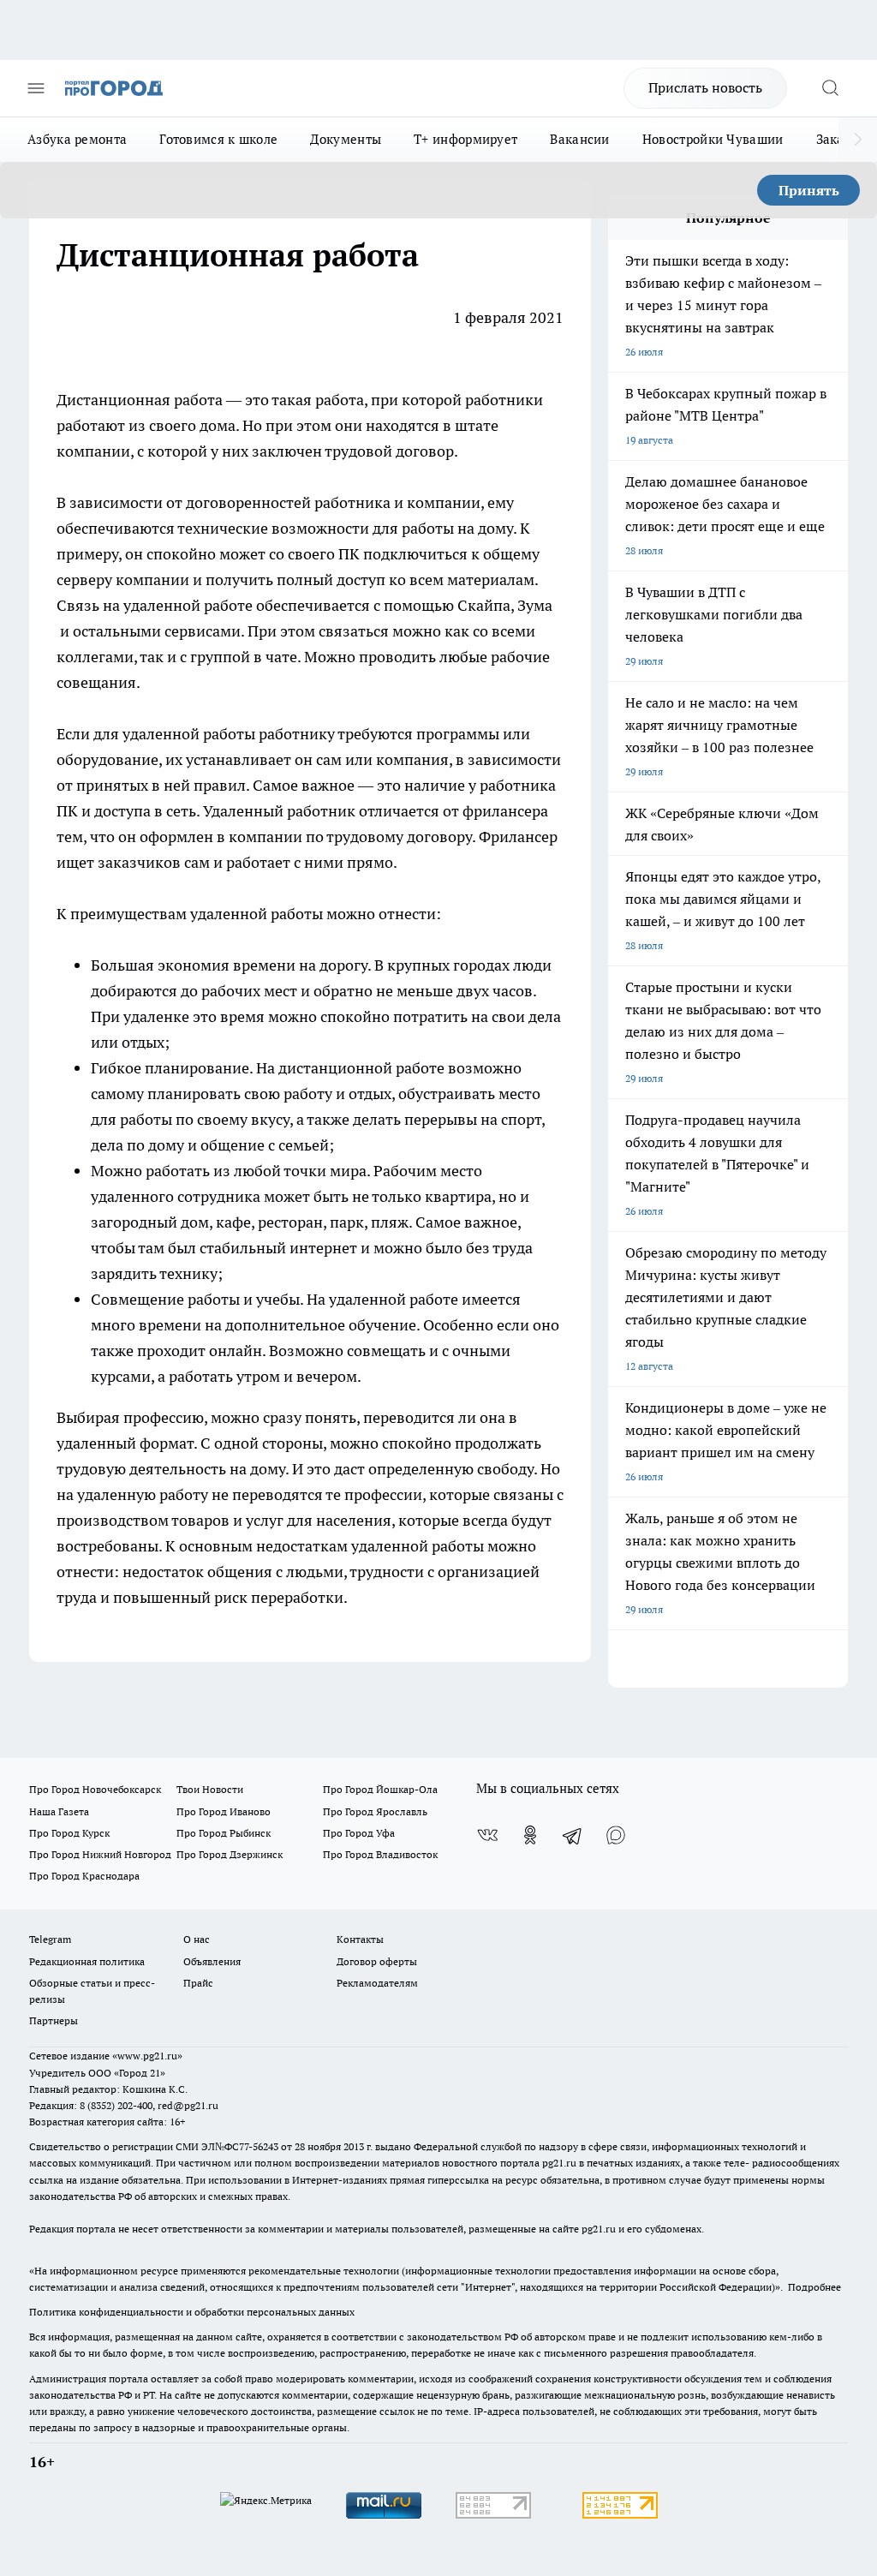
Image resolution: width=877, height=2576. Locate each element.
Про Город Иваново (224, 1811)
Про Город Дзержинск (230, 1854)
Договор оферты (377, 1961)
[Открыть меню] (36, 88)
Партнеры (54, 2020)
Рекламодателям (377, 1983)
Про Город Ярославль (375, 1811)
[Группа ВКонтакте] (487, 1835)
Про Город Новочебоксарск (95, 1789)
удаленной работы (189, 734)
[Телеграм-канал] (573, 1835)
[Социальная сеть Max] (616, 1835)
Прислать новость (705, 87)
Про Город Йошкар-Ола (380, 1789)
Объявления (212, 1961)
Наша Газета (59, 1811)
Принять (809, 190)
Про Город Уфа (359, 1833)
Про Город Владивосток (380, 1854)
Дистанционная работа (141, 400)
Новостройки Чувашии (713, 139)
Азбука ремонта (77, 139)
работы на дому (457, 528)
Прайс (198, 1983)
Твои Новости (210, 1789)
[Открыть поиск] (830, 88)
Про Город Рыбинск (224, 1833)
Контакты (360, 1939)
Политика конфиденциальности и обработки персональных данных (192, 2312)
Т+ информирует (465, 139)
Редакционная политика (87, 1961)
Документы (346, 139)
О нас (197, 1939)
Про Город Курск (69, 1833)
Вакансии (579, 139)
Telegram (50, 1939)
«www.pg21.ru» (147, 2056)
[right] (858, 140)
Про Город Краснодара (84, 1876)
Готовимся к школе (218, 139)
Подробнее (814, 2287)
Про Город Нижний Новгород (100, 1854)
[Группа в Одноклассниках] (530, 1835)
